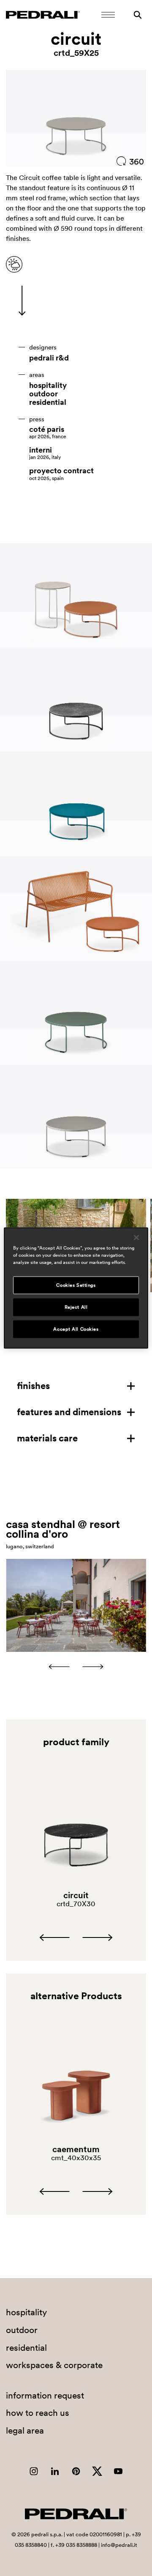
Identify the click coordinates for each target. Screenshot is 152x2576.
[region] (76, 1288)
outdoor (43, 394)
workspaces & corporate (54, 2365)
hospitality (48, 385)
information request (45, 2395)
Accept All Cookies (76, 1329)
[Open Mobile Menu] (108, 15)
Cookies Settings (76, 1285)
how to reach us (38, 2413)
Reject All (76, 1307)
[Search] (138, 15)
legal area (25, 2430)
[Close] (136, 1238)
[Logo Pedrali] (43, 15)
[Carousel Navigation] (76, 1667)
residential (48, 402)
